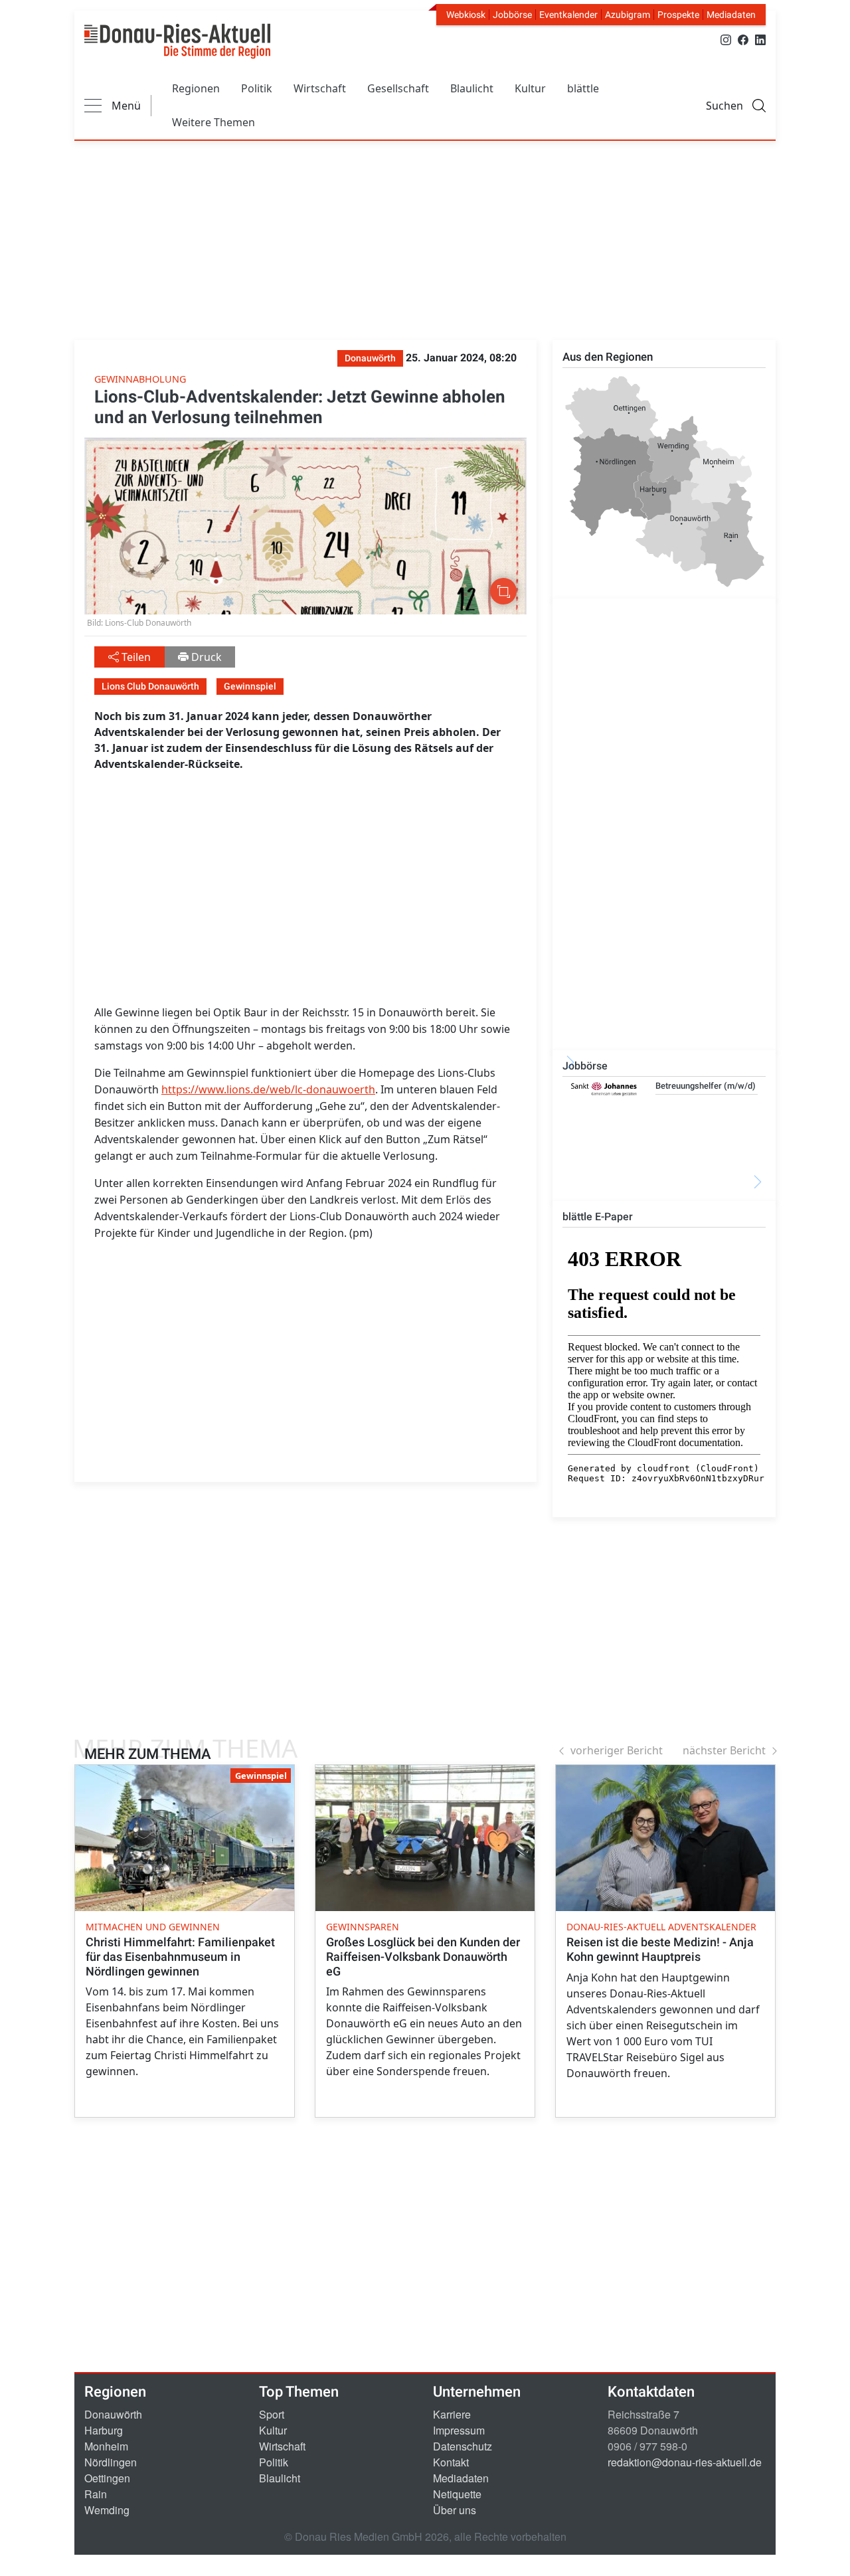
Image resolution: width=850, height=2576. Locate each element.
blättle (583, 88)
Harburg (104, 2430)
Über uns (455, 2510)
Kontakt (451, 2462)
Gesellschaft (398, 88)
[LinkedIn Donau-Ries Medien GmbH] (760, 39)
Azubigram (628, 15)
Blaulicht (472, 88)
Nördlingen (111, 2462)
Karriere (452, 2414)
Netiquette (457, 2494)
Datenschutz (463, 2446)
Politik (257, 88)
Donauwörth (113, 2414)
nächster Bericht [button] (724, 1750)
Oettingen (107, 2478)
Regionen (196, 88)
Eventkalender (568, 15)
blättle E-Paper (598, 1217)
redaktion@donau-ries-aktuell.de (685, 2462)
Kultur (530, 88)
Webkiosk (466, 15)
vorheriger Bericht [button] (617, 1750)
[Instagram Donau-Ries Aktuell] (726, 39)
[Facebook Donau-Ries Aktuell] (743, 39)
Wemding (107, 2510)
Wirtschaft (320, 88)
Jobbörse (512, 15)
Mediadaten (731, 15)
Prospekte (678, 15)
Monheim (106, 2446)
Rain (96, 2494)
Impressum (459, 2430)
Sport (272, 2414)
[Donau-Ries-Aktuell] (177, 41)
